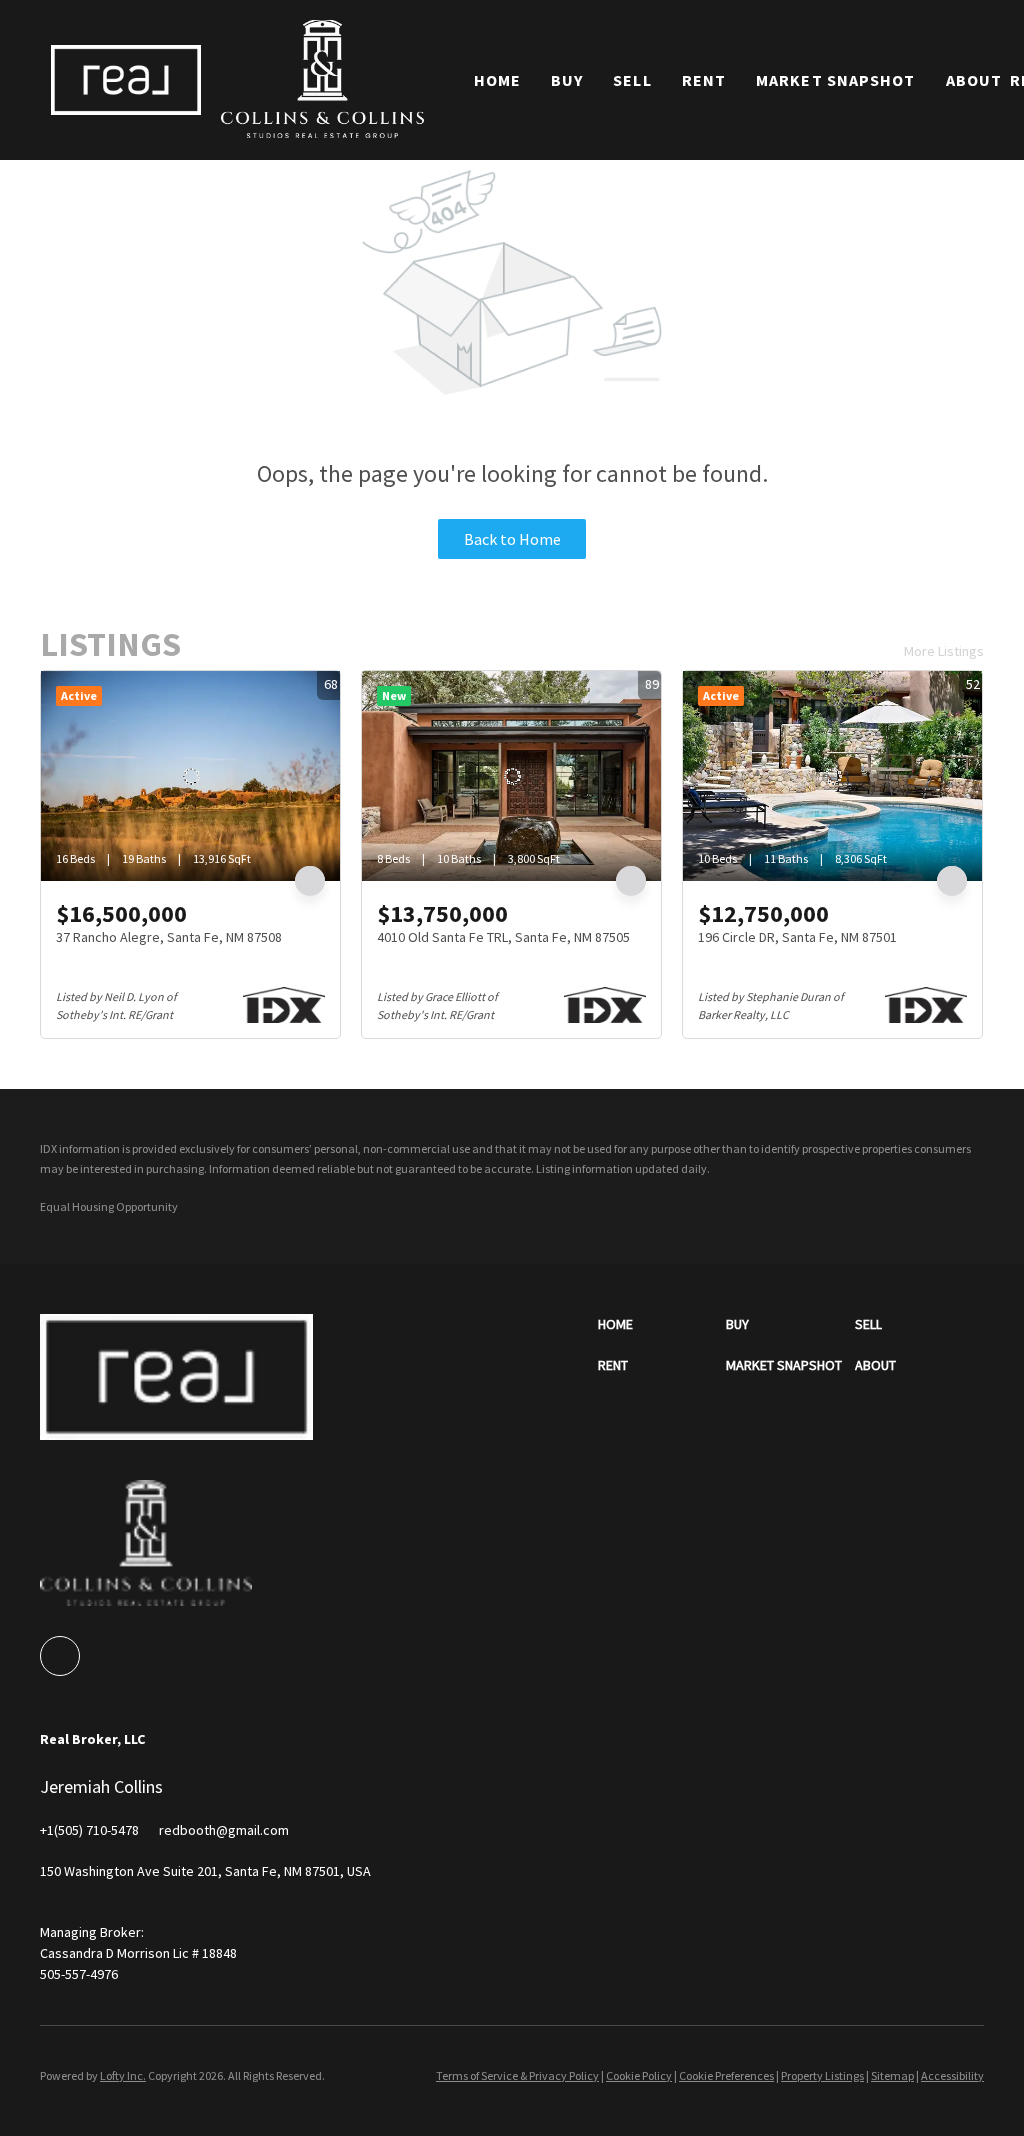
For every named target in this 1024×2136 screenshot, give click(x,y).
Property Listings (822, 2075)
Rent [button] (704, 80)
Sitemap (892, 2075)
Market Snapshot (836, 80)
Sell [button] (632, 80)
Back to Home (512, 539)
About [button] (974, 80)
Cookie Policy (639, 2075)
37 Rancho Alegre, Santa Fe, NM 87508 (169, 937)
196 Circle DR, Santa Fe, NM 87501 (797, 937)
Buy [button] (567, 80)
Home (497, 80)
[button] (126, 79)
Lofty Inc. (123, 2075)
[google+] (60, 1656)
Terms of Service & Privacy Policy (517, 2075)
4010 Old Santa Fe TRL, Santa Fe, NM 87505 (503, 937)
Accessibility (952, 2075)
